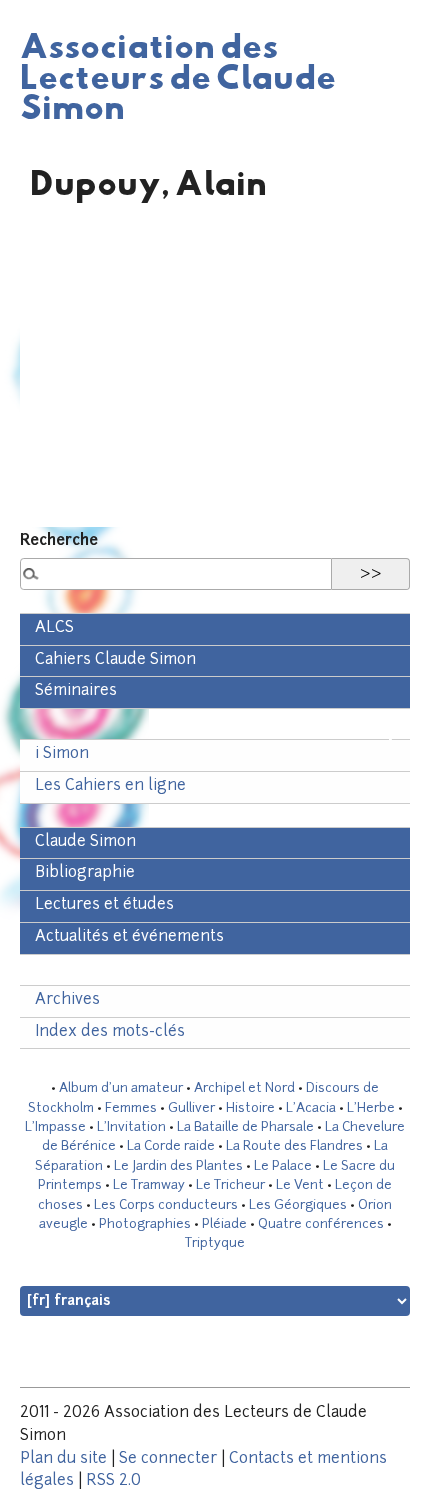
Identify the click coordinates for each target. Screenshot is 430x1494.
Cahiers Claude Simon (115, 660)
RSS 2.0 (113, 1481)
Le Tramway (149, 1185)
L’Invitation (131, 1127)
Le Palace (283, 1166)
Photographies (145, 1224)
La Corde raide (171, 1146)
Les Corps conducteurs (166, 1205)
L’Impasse (55, 1127)
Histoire (250, 1108)
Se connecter (168, 1459)
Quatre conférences (321, 1224)
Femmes (131, 1108)
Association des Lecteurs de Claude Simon (178, 75)
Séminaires (76, 691)
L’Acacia (311, 1108)
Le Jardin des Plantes (178, 1166)
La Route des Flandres (294, 1146)
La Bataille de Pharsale (245, 1127)
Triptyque (215, 1243)
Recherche (59, 541)
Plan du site (63, 1459)
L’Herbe (371, 1108)
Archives (67, 1000)
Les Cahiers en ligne (110, 786)
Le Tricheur (230, 1185)
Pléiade (224, 1224)
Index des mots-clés (110, 1032)
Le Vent (300, 1185)
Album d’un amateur (121, 1088)
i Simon (62, 754)
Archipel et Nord (244, 1088)
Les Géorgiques (298, 1205)
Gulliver (191, 1108)
